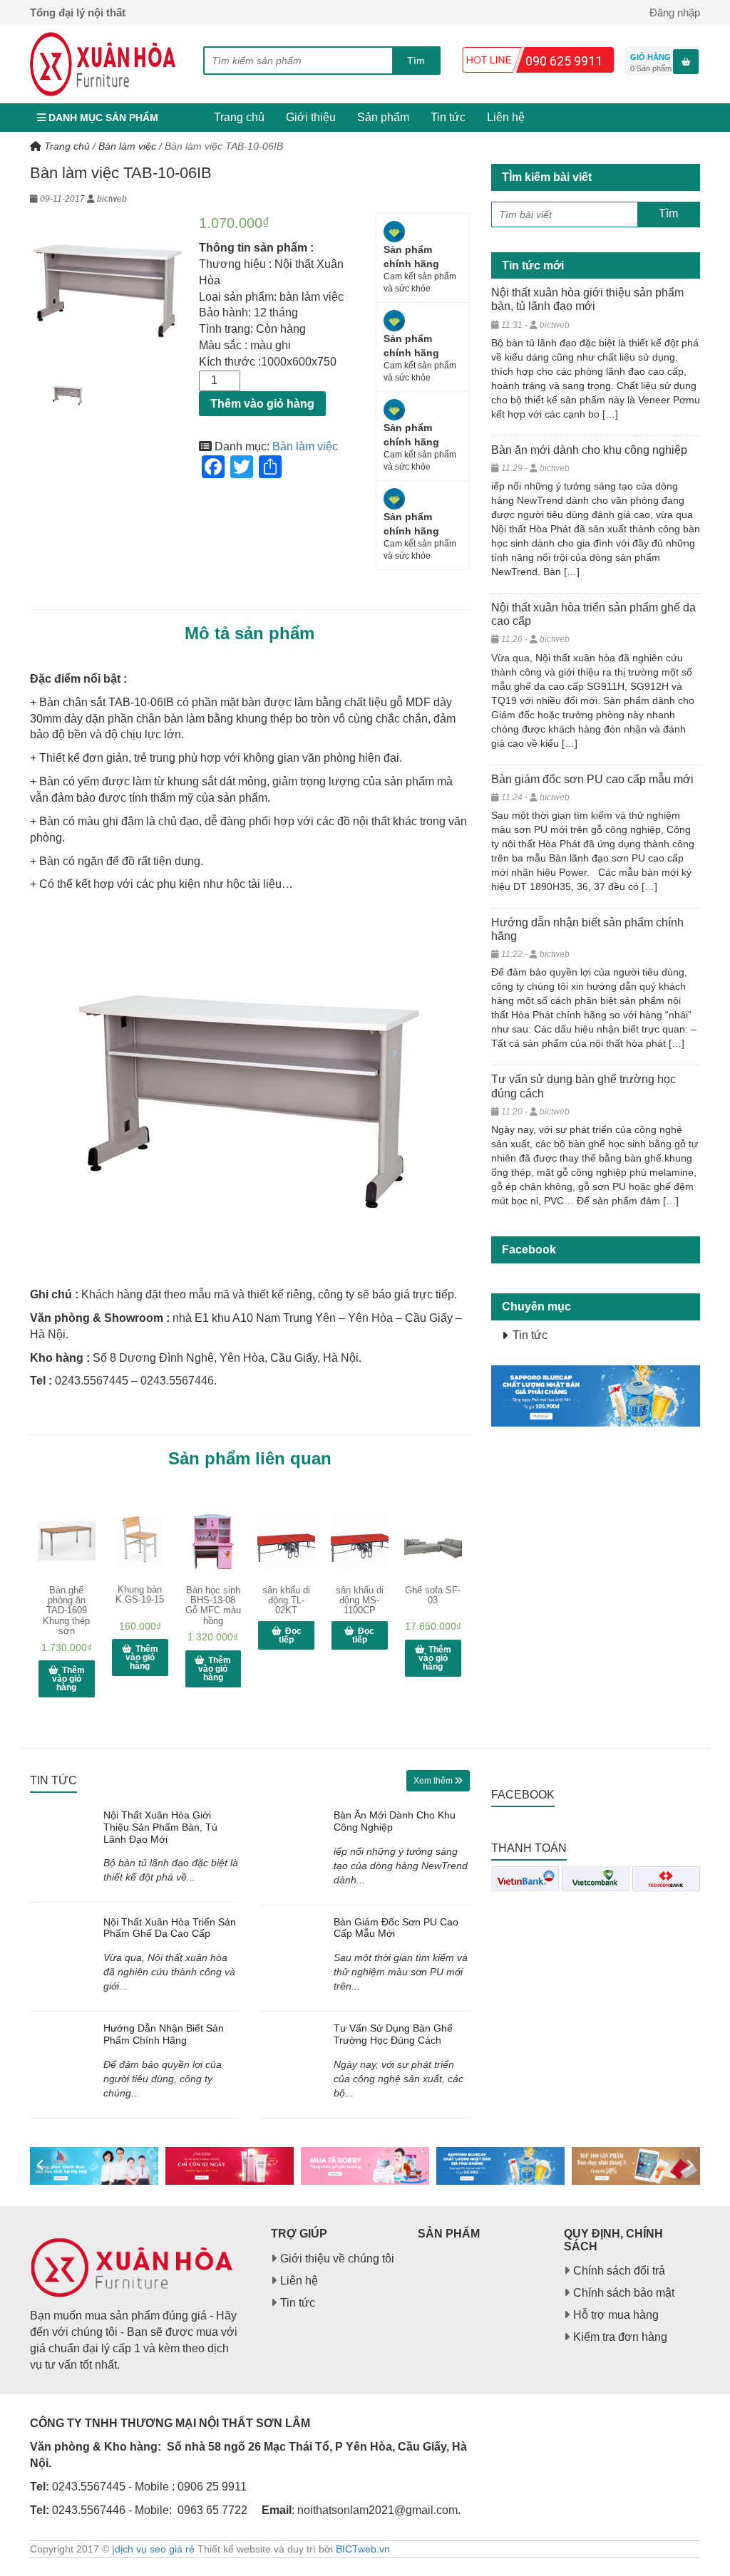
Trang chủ (239, 117)
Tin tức (448, 117)
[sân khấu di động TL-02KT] (286, 1541)
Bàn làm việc (127, 146)
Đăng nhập (675, 12)
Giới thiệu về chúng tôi (337, 2259)
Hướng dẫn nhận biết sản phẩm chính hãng (164, 2034)
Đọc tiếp (290, 1635)
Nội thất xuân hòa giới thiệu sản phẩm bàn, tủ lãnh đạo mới (160, 1827)
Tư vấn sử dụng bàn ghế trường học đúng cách (393, 2034)
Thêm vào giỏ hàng (262, 404)
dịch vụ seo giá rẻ (155, 2549)
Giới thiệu (311, 117)
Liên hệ (506, 117)
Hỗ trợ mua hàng (616, 2315)
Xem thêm (434, 1781)
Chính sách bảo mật (624, 2293)
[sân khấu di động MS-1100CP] (360, 1541)
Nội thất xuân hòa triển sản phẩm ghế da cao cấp (170, 1928)
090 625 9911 (564, 61)
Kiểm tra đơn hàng (620, 2337)
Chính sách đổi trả (619, 2271)
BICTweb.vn (363, 2549)
